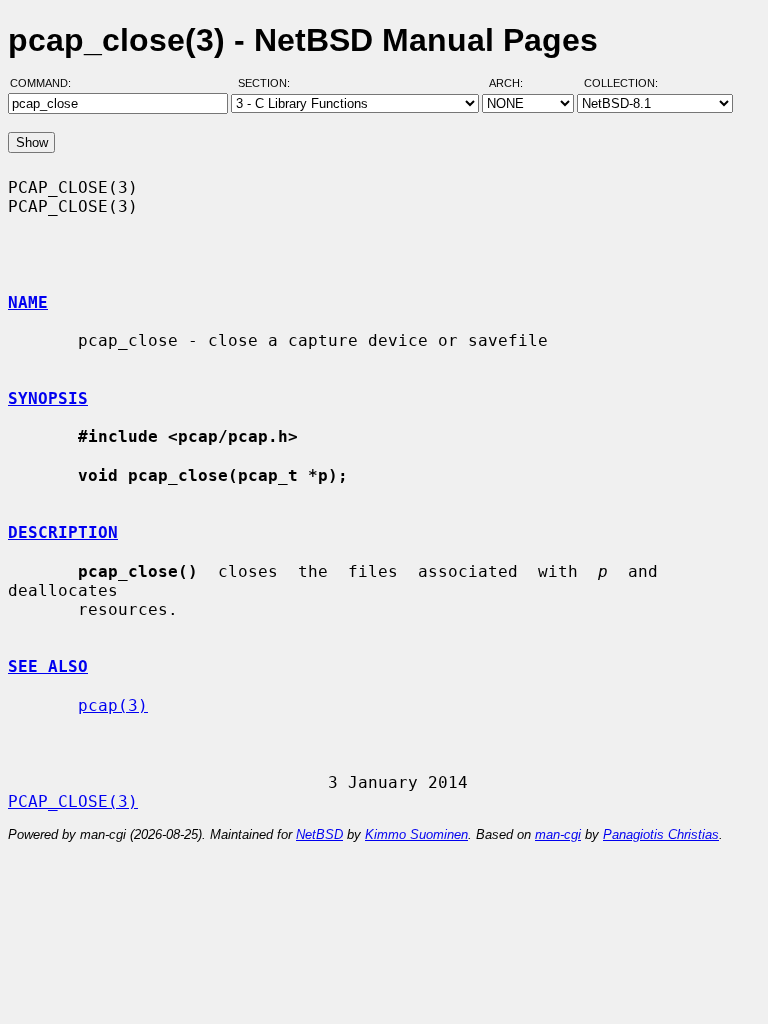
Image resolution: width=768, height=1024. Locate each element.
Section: (268, 83)
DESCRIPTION (63, 532)
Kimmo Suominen (416, 834)
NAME (28, 302)
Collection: (621, 83)
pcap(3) (113, 705)
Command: (46, 83)
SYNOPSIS (48, 398)
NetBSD (319, 834)
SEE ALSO (48, 666)
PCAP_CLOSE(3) (73, 801)
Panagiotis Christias (661, 834)
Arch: (515, 83)
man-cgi (558, 834)
